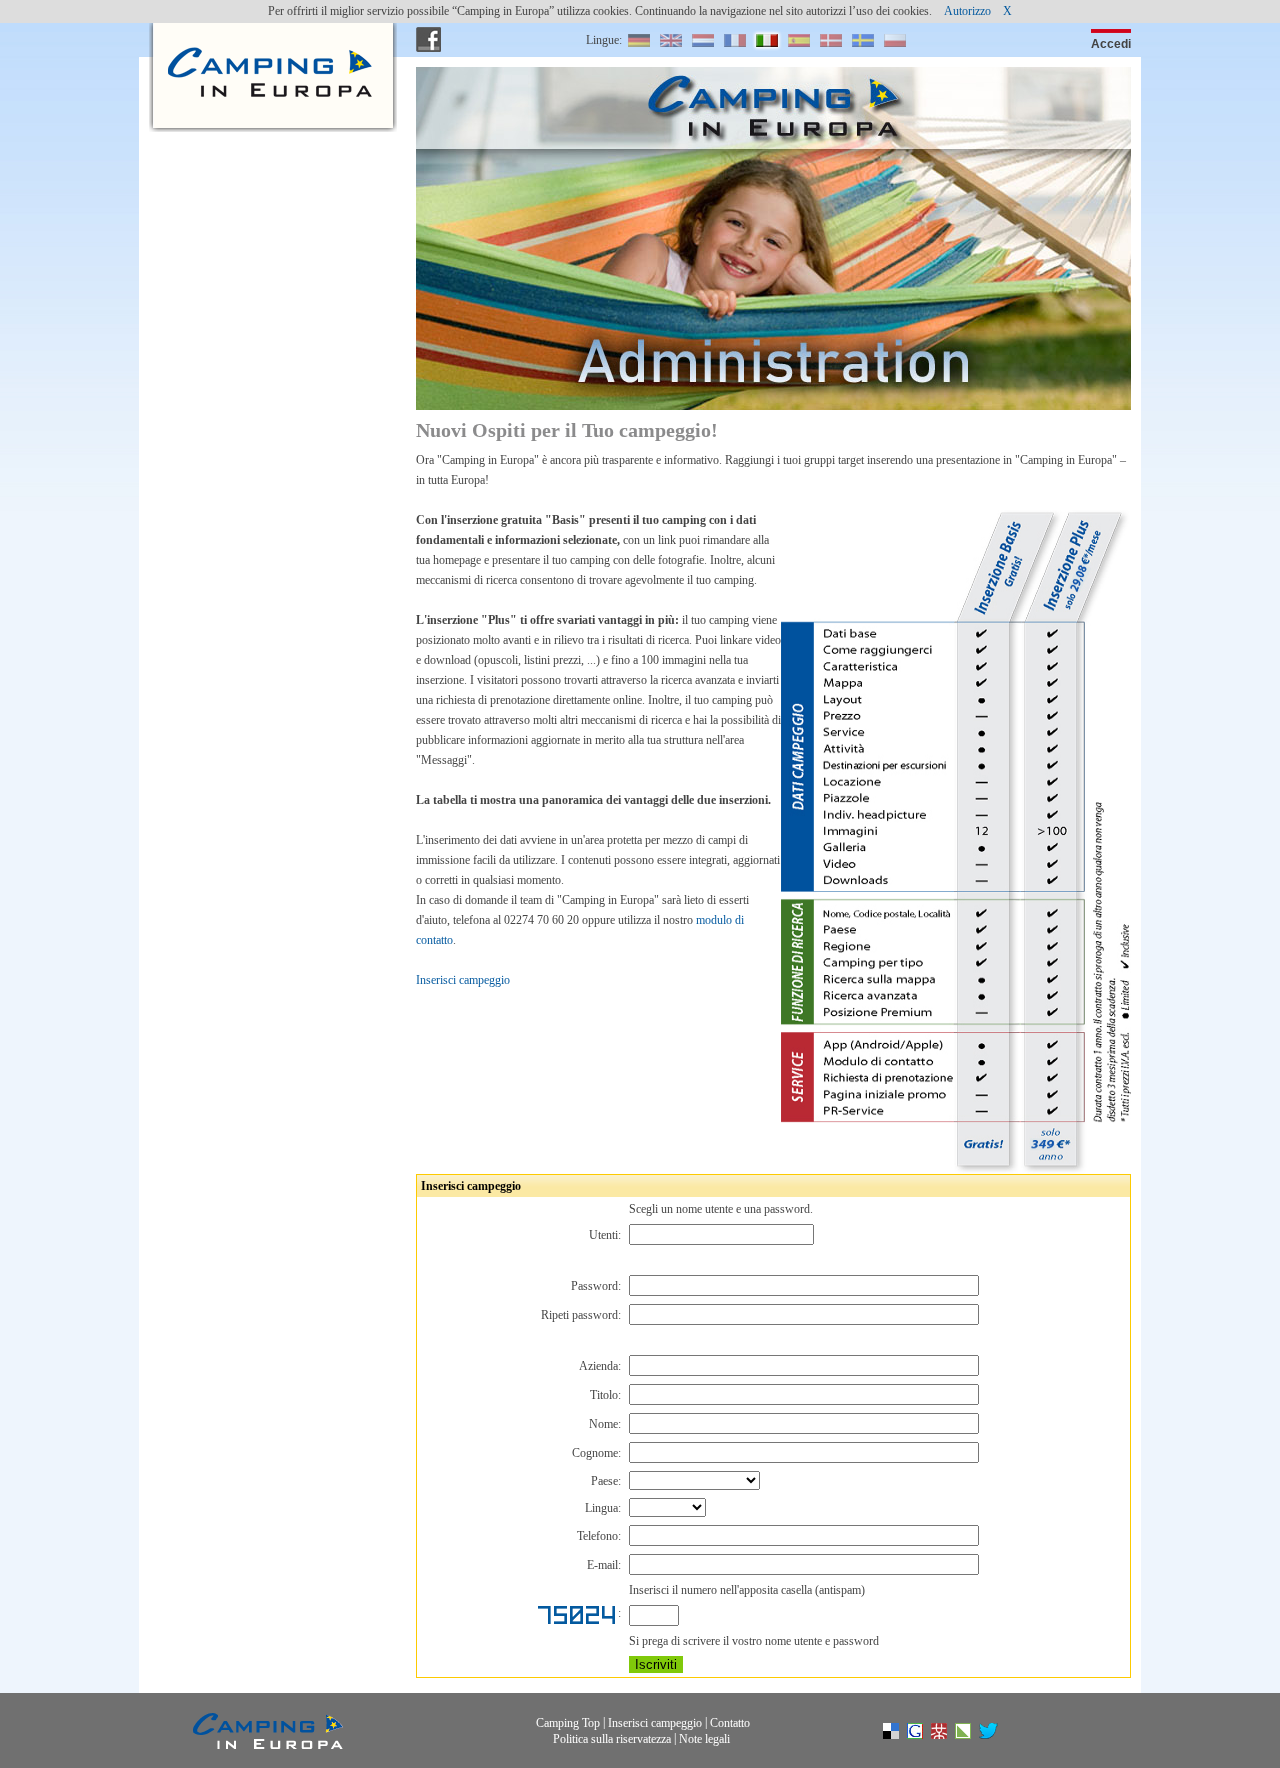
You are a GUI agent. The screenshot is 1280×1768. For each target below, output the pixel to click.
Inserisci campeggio (463, 980)
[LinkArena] (973, 1735)
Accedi (1111, 44)
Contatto (730, 1723)
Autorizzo (967, 11)
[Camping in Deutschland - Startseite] (268, 40)
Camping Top (568, 1723)
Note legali (704, 1738)
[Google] (925, 1735)
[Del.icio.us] (901, 1735)
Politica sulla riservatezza (612, 1738)
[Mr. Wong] (949, 1735)
